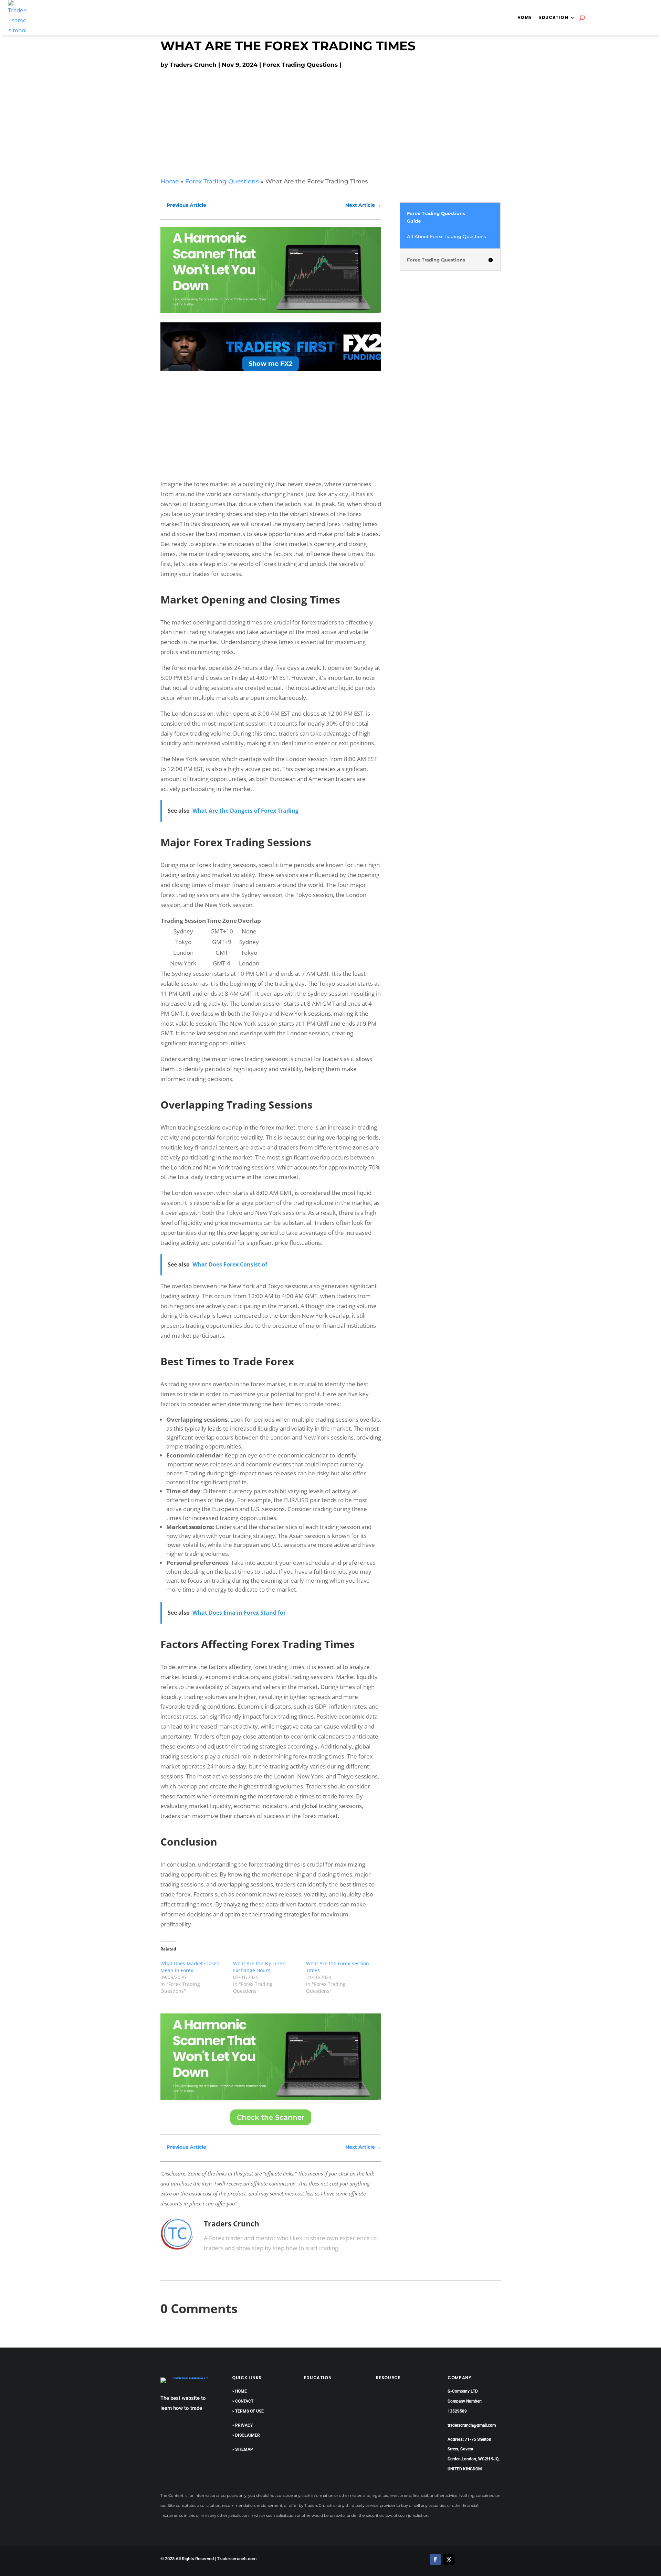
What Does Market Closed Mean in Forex (190, 1967)
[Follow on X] (449, 2559)
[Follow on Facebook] (435, 2559)
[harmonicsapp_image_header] (271, 311)
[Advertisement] (330, 121)
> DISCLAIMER (246, 2435)
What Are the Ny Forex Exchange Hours (259, 1967)
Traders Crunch (193, 65)
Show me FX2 (271, 364)
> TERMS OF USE (248, 2411)
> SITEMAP (243, 2449)
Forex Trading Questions (300, 65)
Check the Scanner (271, 2117)
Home (524, 17)
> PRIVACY (242, 2425)
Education (554, 17)
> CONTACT (243, 2401)
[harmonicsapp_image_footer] (271, 2098)
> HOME (239, 2391)
